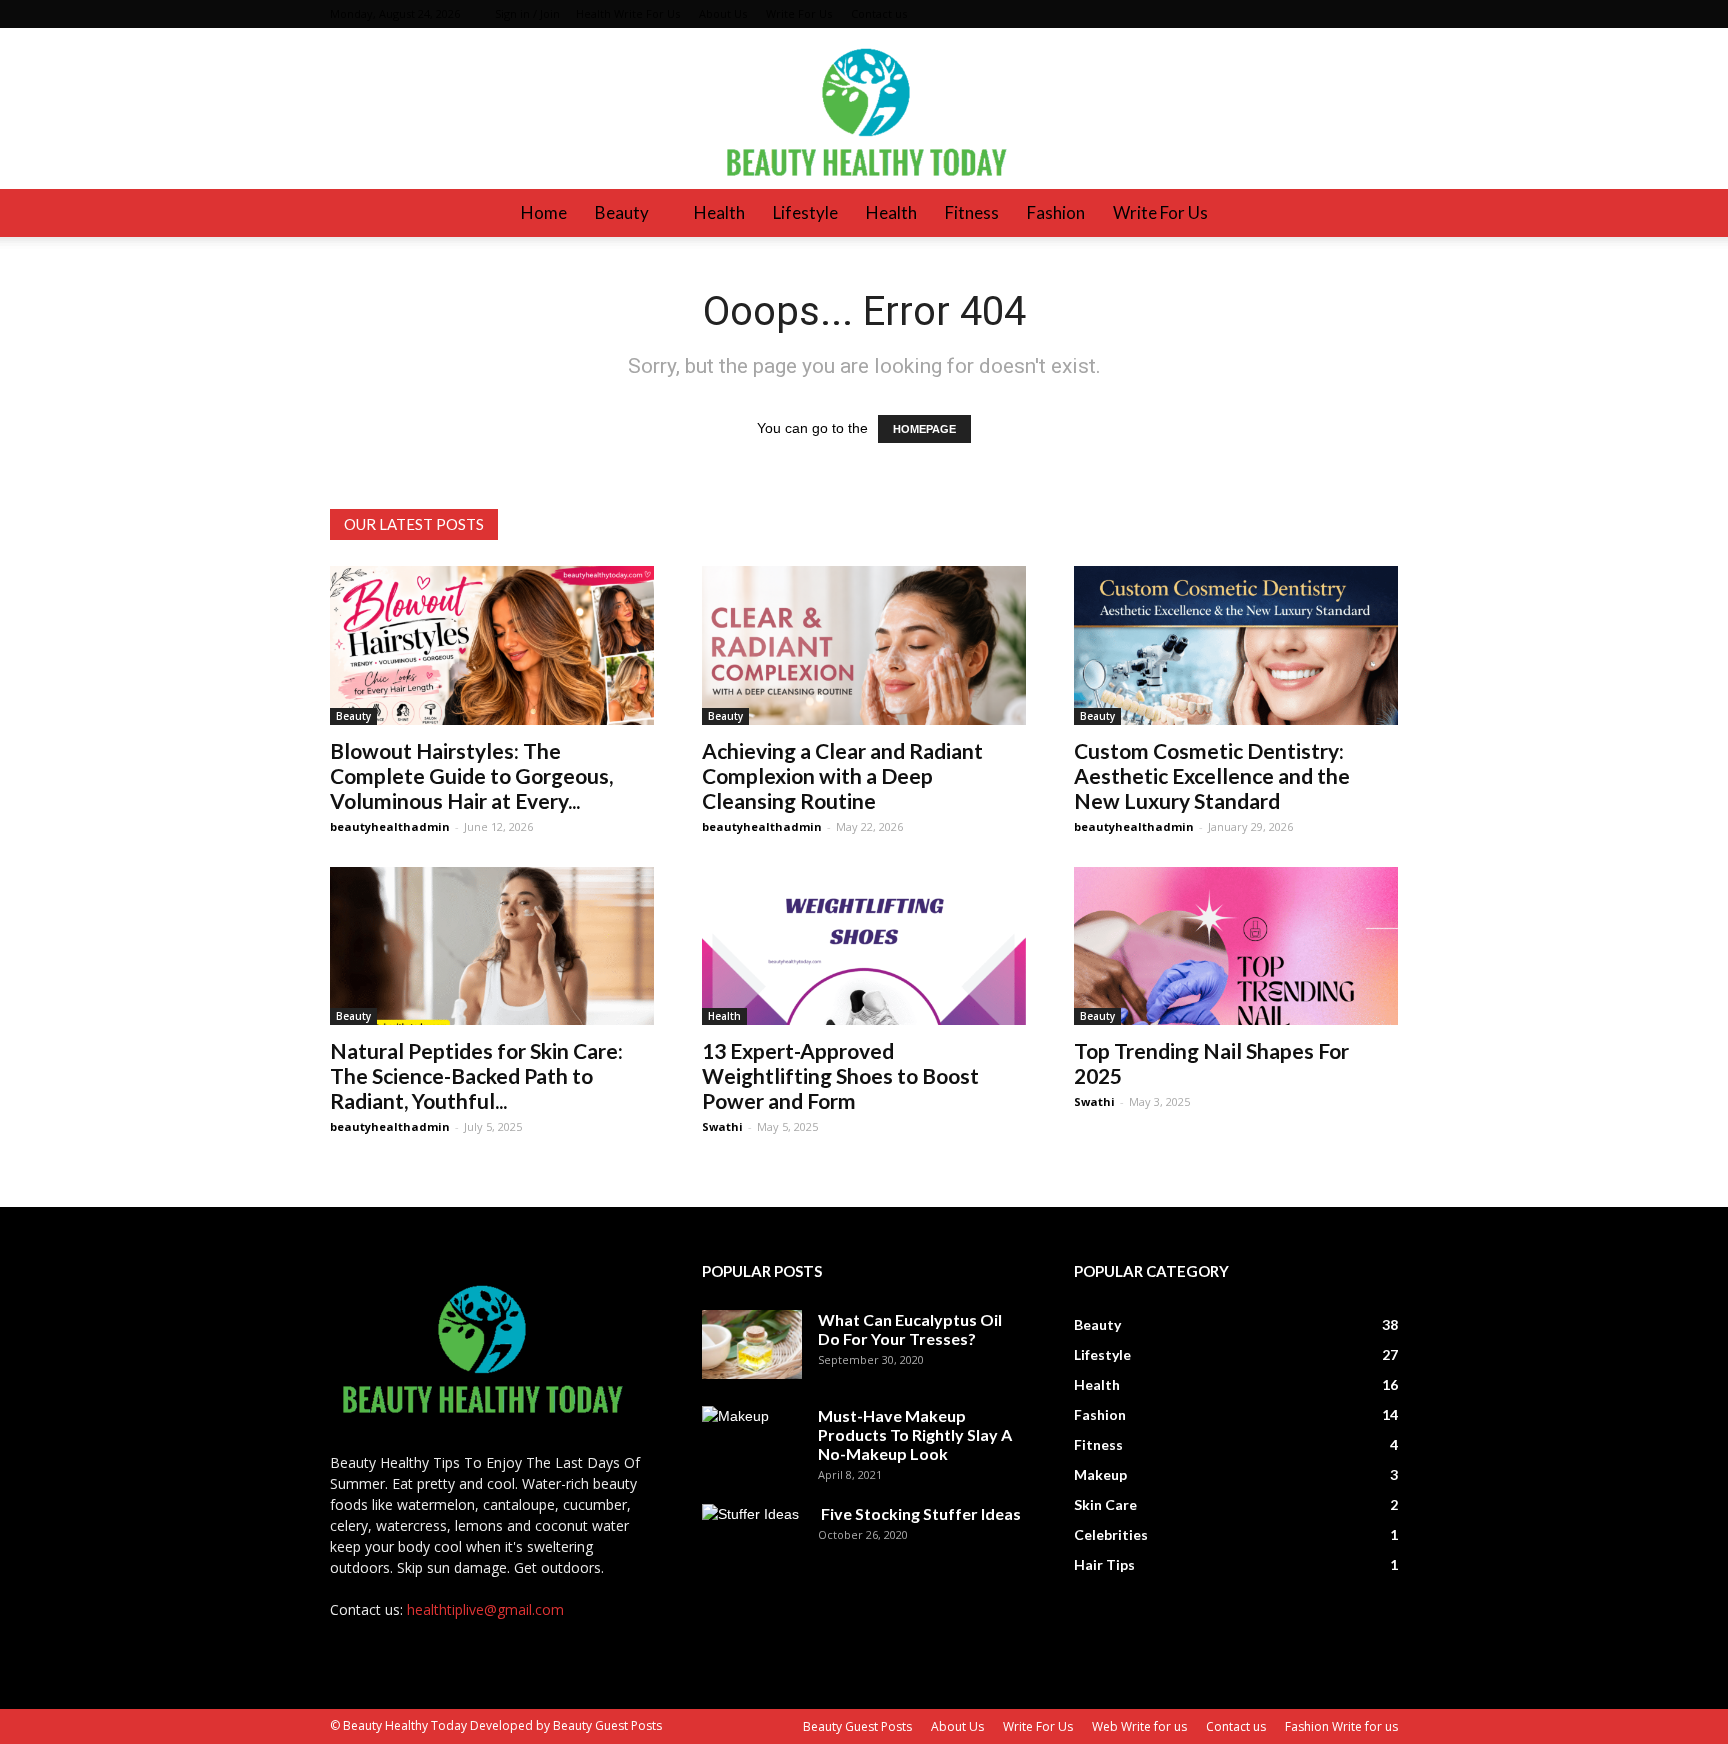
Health (719, 212)
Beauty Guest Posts (857, 1726)
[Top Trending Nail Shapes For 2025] (1236, 946)
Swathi (722, 1126)
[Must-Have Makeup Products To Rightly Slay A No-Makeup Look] (752, 1441)
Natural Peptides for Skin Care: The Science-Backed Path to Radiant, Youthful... (476, 1075)
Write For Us (799, 13)
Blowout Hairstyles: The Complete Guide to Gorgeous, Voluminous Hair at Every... (471, 775)
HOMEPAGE (924, 429)
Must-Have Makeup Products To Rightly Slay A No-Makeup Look (915, 1434)
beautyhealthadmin (390, 826)
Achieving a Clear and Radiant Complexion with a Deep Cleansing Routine (842, 775)
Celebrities (1111, 1534)
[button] (1374, 213)
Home (544, 212)
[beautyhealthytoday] (864, 108)
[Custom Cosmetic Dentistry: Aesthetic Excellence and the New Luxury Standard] (1236, 645)
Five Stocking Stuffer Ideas (919, 1513)
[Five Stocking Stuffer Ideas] (752, 1539)
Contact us (879, 13)
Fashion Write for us (1341, 1726)
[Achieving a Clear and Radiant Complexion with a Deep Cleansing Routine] (864, 645)
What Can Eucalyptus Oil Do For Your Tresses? (910, 1329)
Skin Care (1105, 1504)
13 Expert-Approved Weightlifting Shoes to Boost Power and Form (840, 1075)
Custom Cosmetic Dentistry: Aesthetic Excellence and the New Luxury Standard (1212, 775)
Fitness (972, 212)
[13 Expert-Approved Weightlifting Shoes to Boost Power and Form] (864, 946)
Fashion (1056, 212)
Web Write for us (1139, 1726)
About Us (723, 13)
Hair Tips (1104, 1564)
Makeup (1100, 1474)
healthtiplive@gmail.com (485, 1609)
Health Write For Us (628, 13)
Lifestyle (805, 212)
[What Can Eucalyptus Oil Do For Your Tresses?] (752, 1344)
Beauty (622, 212)
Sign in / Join (527, 13)
